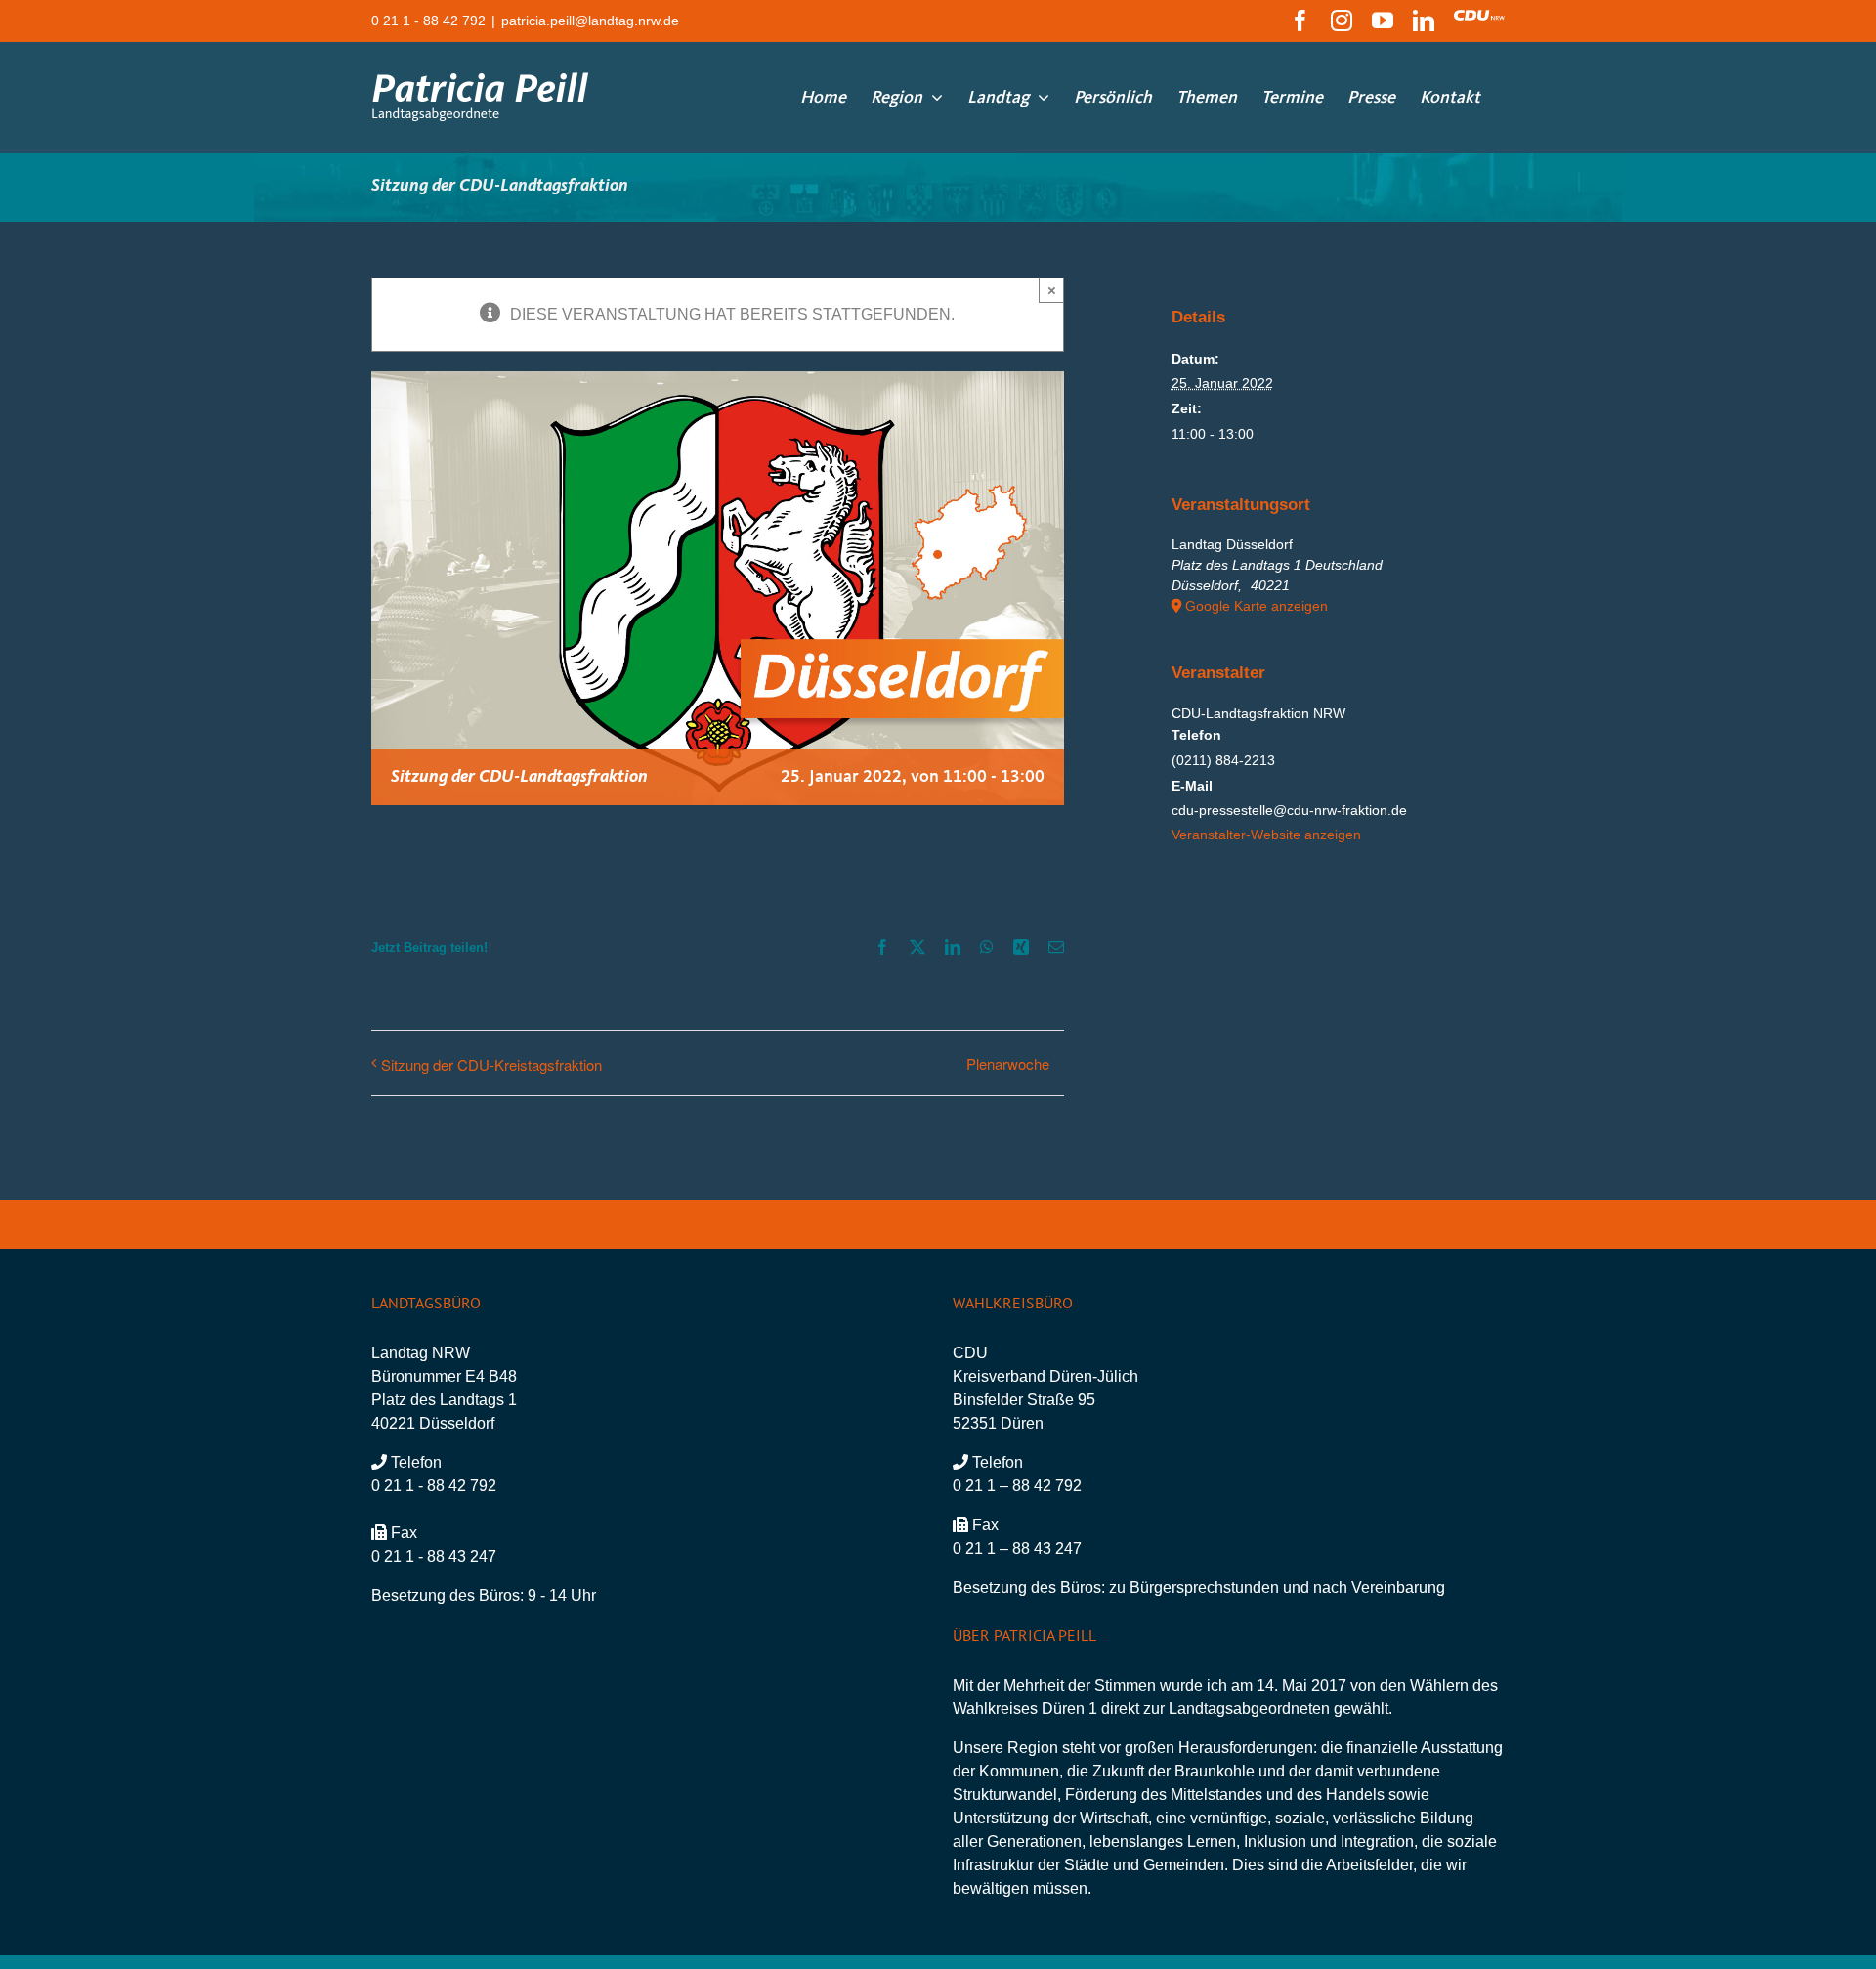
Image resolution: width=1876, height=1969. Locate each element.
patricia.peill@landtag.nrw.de (590, 21)
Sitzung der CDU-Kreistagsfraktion (491, 1065)
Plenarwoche (1008, 1064)
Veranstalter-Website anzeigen (1266, 835)
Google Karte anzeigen (1257, 606)
